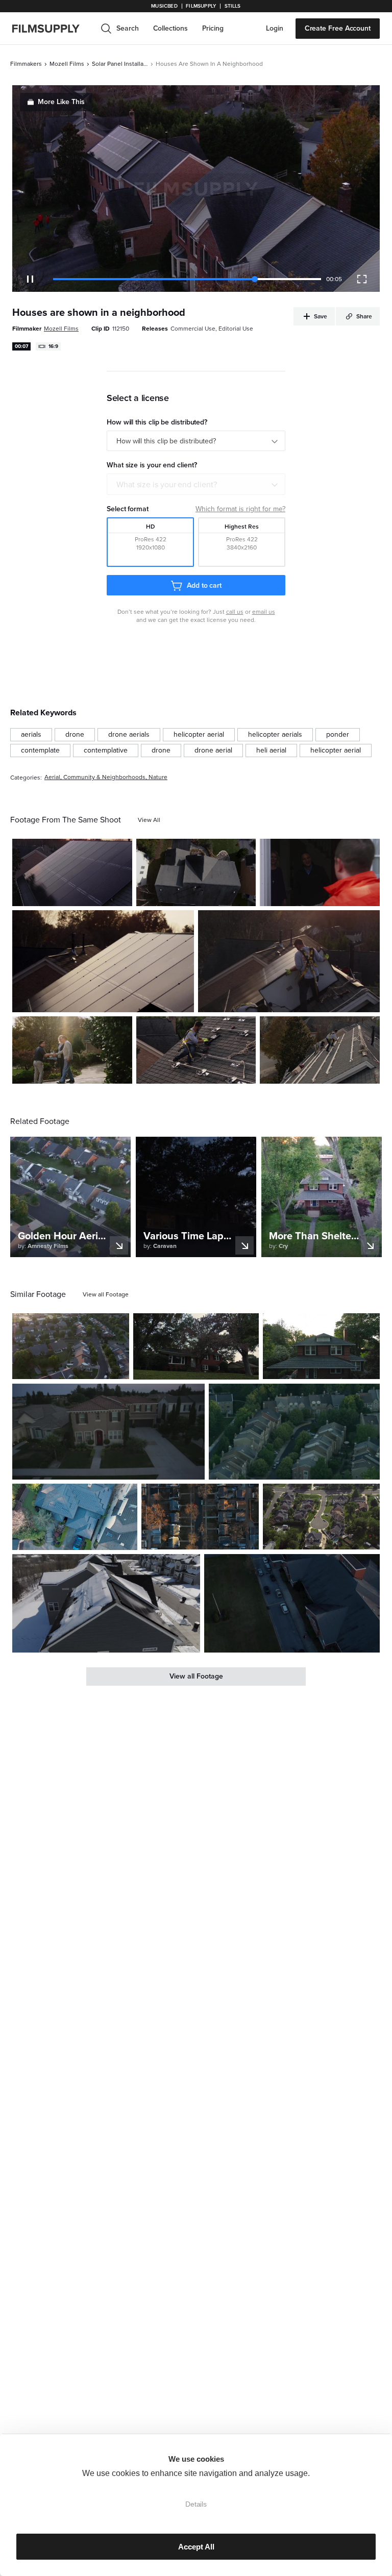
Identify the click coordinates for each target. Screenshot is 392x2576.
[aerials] (31, 735)
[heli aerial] (271, 751)
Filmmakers (26, 64)
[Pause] (30, 279)
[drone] (75, 735)
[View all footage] (106, 1294)
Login (275, 28)
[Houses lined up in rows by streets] (200, 1517)
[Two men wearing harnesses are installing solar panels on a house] (320, 1050)
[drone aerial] (213, 751)
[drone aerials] (129, 735)
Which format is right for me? (240, 509)
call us (235, 612)
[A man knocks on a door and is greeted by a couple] (320, 872)
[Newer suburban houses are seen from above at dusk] (108, 1432)
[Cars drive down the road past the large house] (292, 1604)
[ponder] (338, 735)
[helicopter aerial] (199, 735)
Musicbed (164, 6)
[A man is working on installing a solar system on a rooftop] (196, 1050)
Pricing (213, 28)
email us (264, 612)
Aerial (52, 777)
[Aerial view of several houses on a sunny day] (196, 872)
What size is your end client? (167, 485)
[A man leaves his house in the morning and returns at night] (196, 1346)
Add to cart (204, 585)
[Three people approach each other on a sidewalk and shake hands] (72, 1050)
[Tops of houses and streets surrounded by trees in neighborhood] (294, 1432)
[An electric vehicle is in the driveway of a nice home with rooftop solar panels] (75, 1517)
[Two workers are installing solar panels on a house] (289, 961)
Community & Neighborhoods (104, 777)
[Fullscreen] (362, 279)
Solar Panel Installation (120, 64)
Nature (158, 777)
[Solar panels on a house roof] (72, 872)
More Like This (61, 102)
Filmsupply (201, 6)
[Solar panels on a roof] (103, 961)
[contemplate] (40, 751)
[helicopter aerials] (275, 735)
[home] (52, 29)
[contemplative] (106, 751)
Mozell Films (67, 64)
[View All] (149, 820)
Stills (233, 6)
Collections (170, 28)
